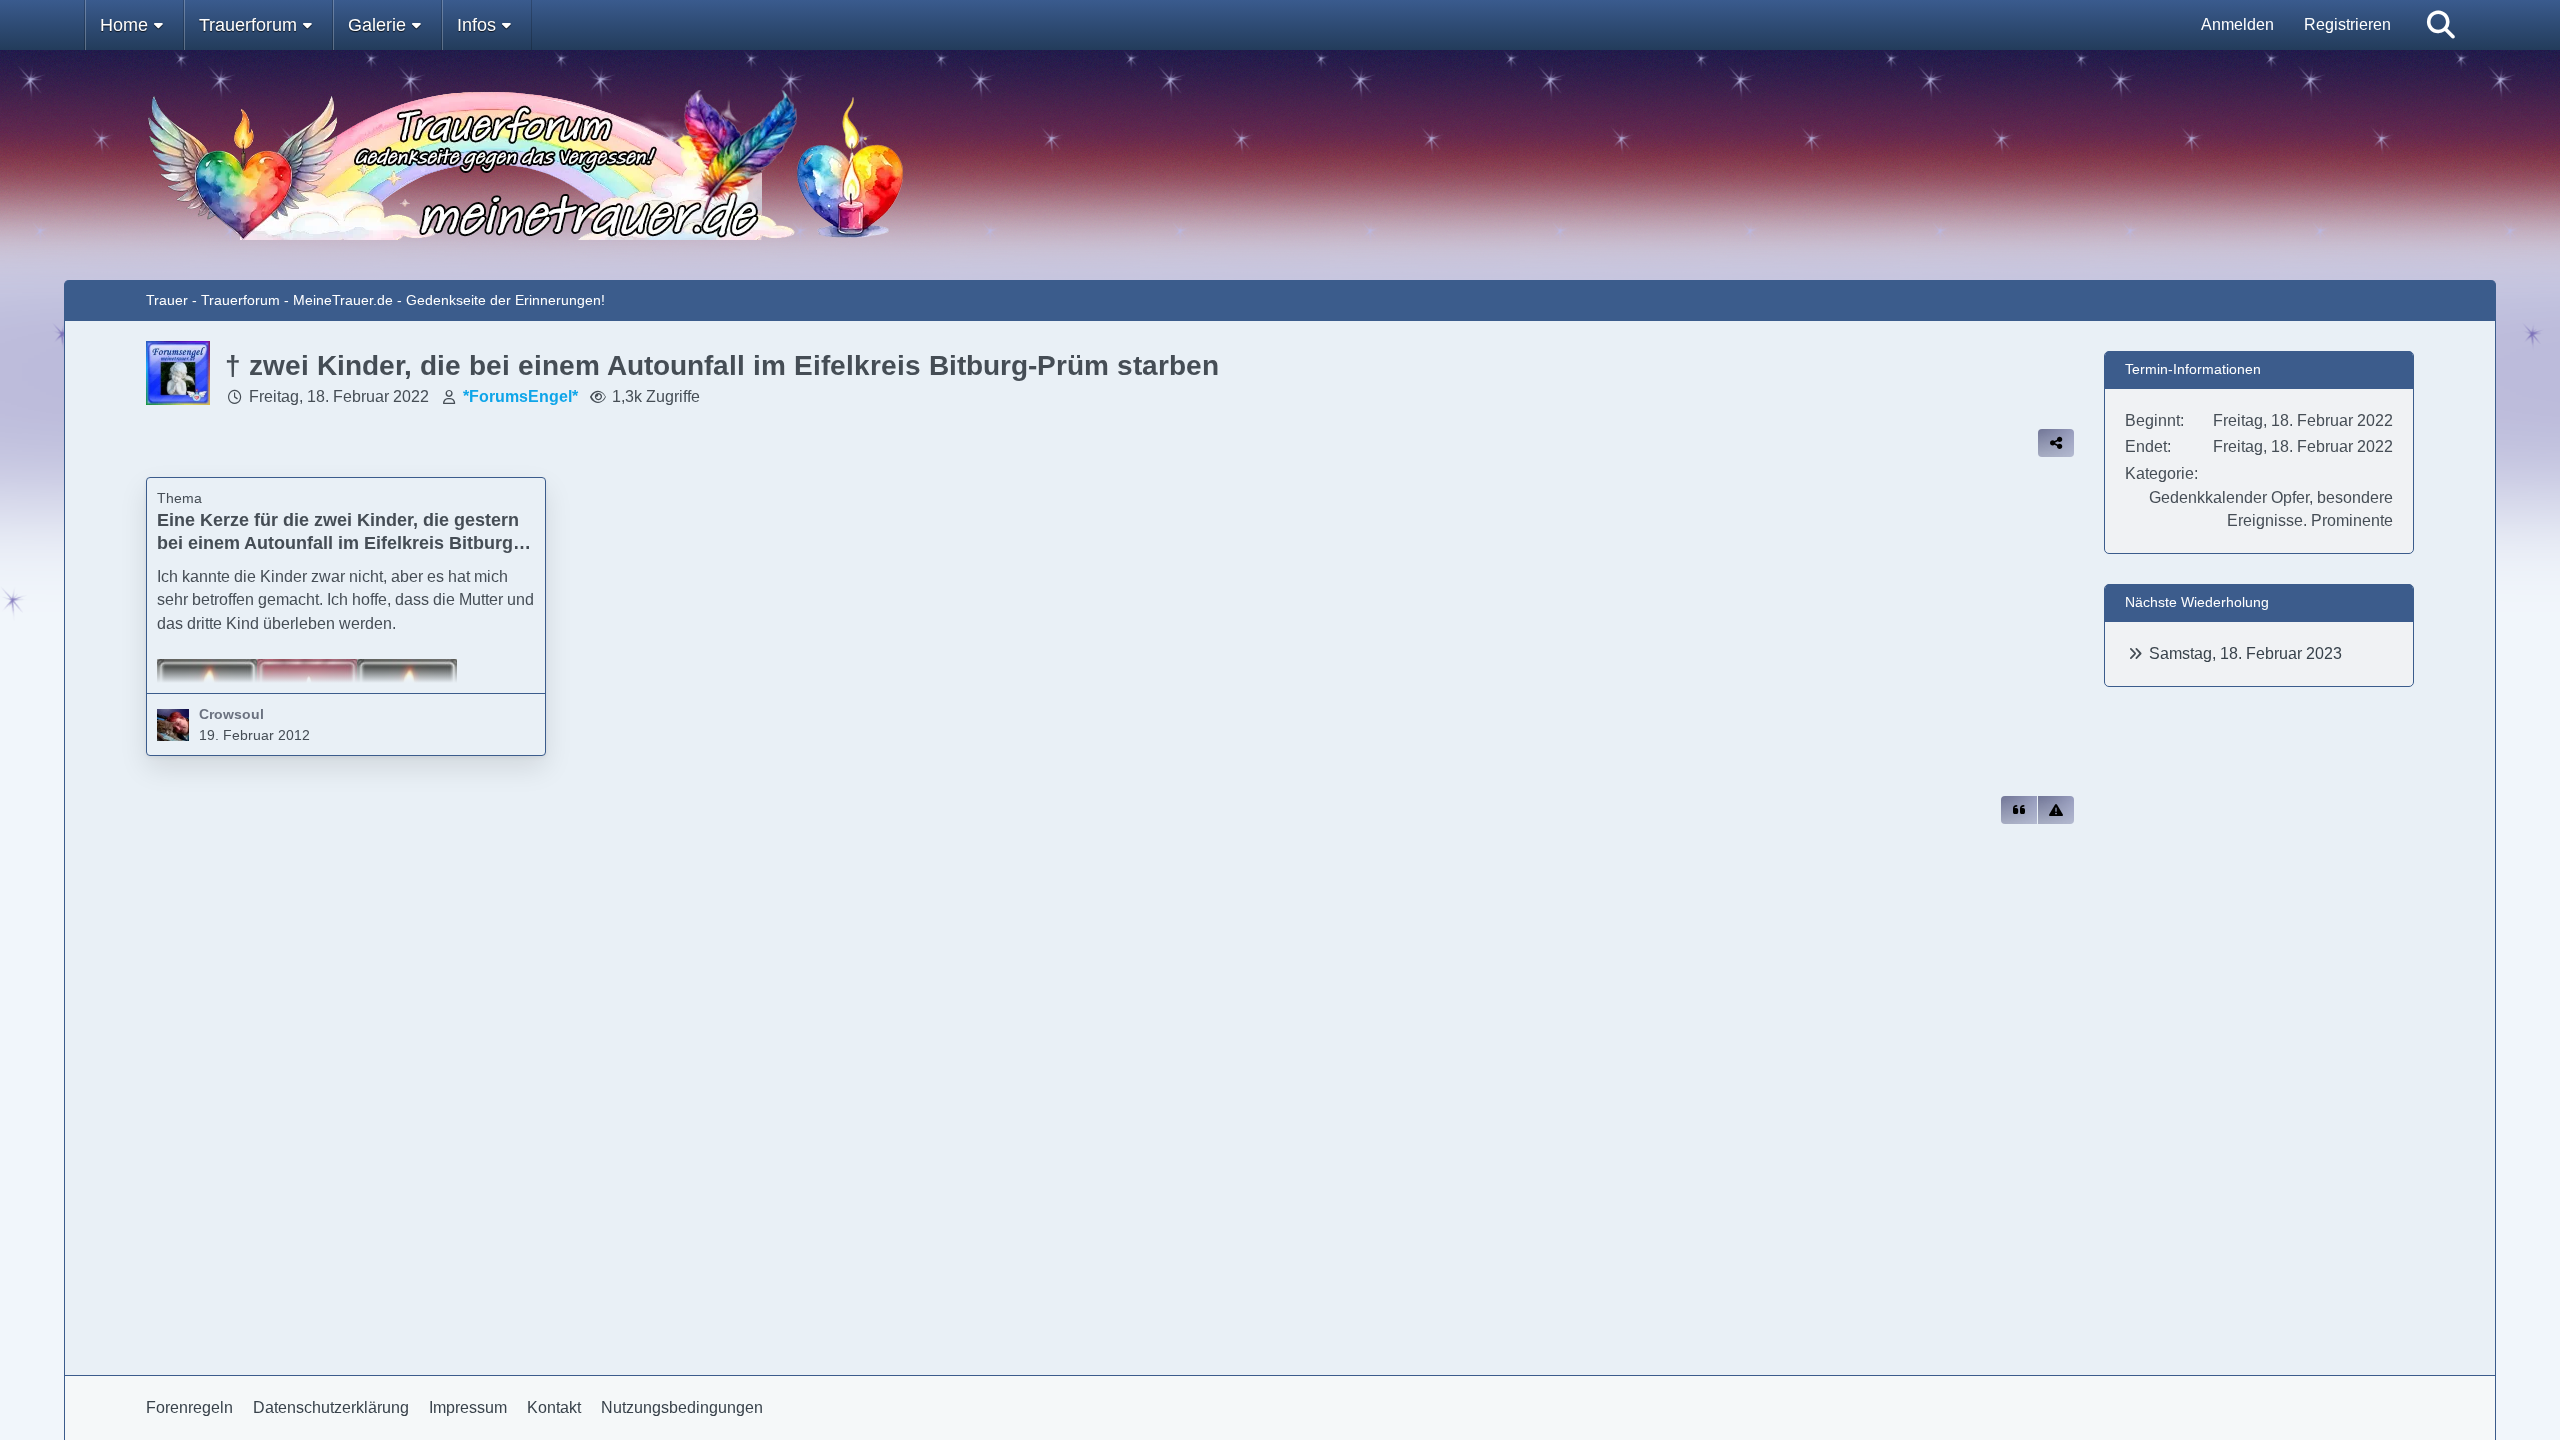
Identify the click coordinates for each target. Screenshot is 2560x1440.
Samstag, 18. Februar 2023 (2245, 653)
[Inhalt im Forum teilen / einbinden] (2056, 443)
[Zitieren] (2019, 810)
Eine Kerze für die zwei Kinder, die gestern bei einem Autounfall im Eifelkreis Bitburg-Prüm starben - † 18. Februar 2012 (338, 543)
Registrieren (2347, 24)
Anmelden (2237, 24)
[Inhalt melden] (2056, 810)
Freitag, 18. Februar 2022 (339, 396)
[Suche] (2441, 25)
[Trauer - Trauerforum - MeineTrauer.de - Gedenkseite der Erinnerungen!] (1280, 165)
